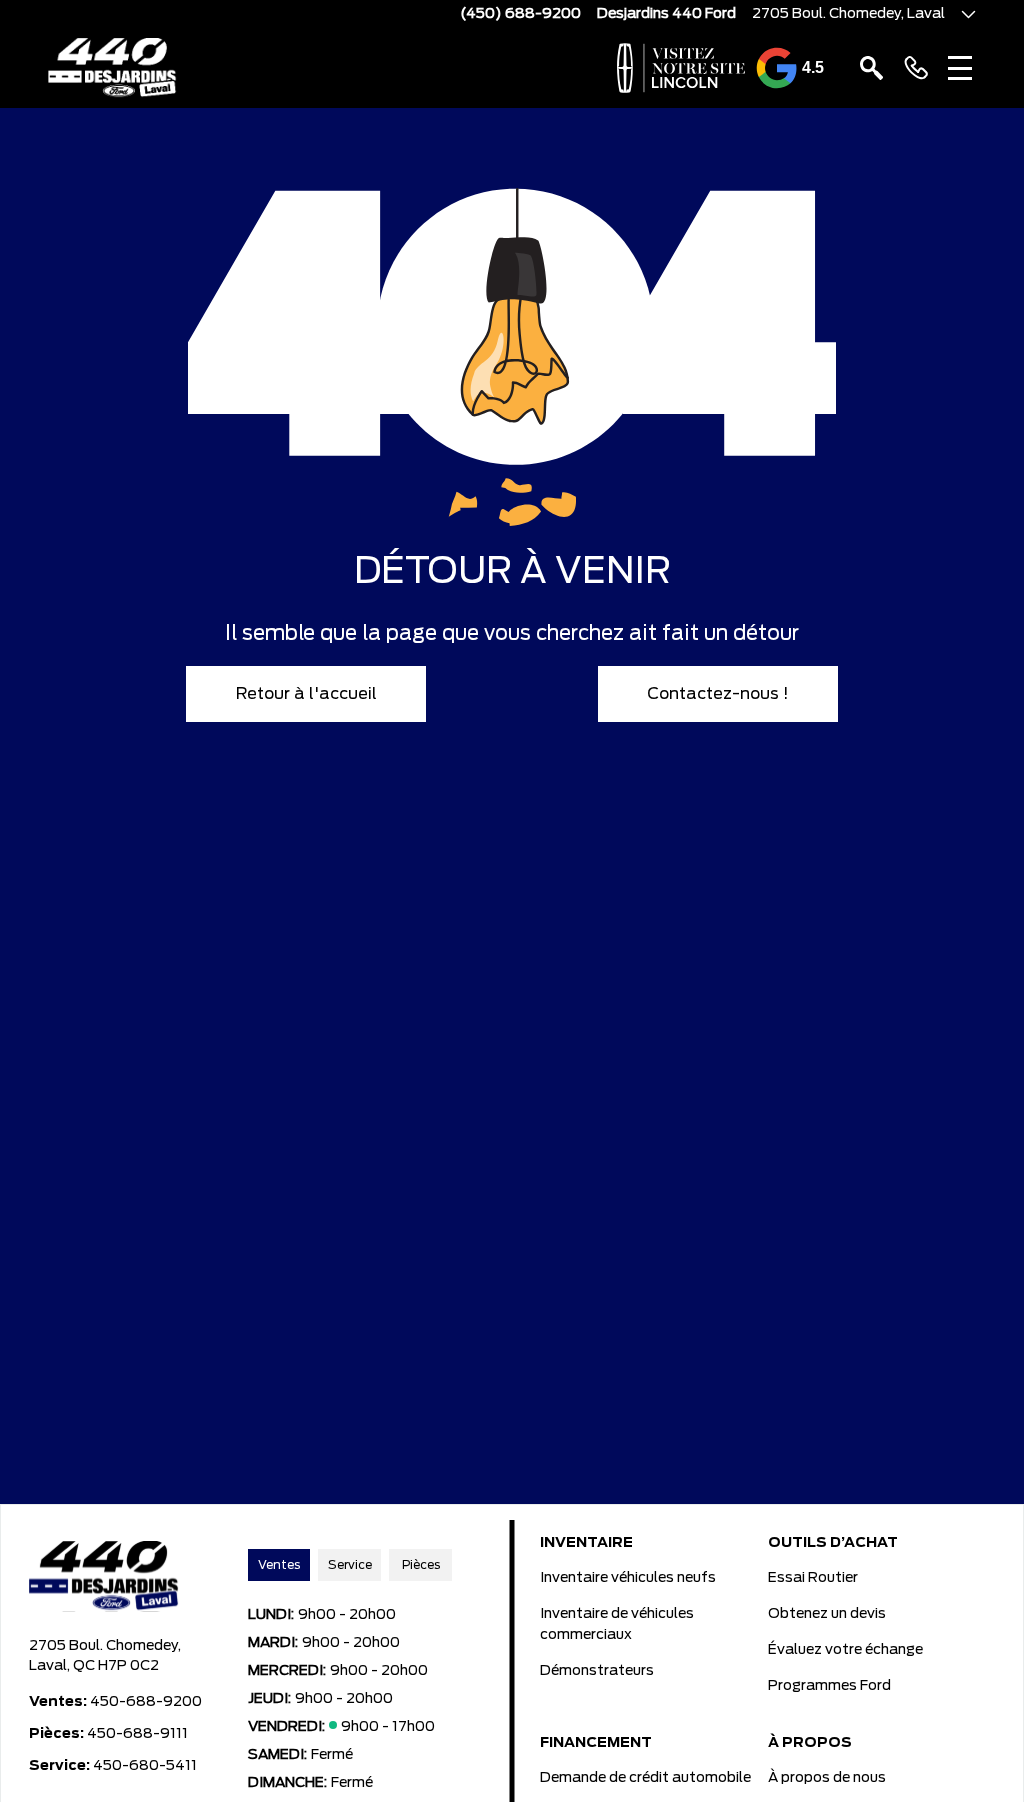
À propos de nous (827, 1778)
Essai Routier (813, 1578)
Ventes (279, 1565)
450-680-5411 (145, 1766)
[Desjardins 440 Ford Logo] (112, 68)
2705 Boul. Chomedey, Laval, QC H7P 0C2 (105, 1656)
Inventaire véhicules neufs (628, 1578)
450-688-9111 (137, 1734)
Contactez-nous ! (718, 694)
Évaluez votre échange (845, 1650)
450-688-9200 (146, 1702)
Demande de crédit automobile (645, 1778)
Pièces (421, 1565)
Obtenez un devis (827, 1614)
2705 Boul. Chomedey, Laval (848, 14)
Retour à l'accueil (306, 694)
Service (350, 1565)
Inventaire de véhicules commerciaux (617, 1624)
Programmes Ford (829, 1686)
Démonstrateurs (597, 1671)
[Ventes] (916, 68)
